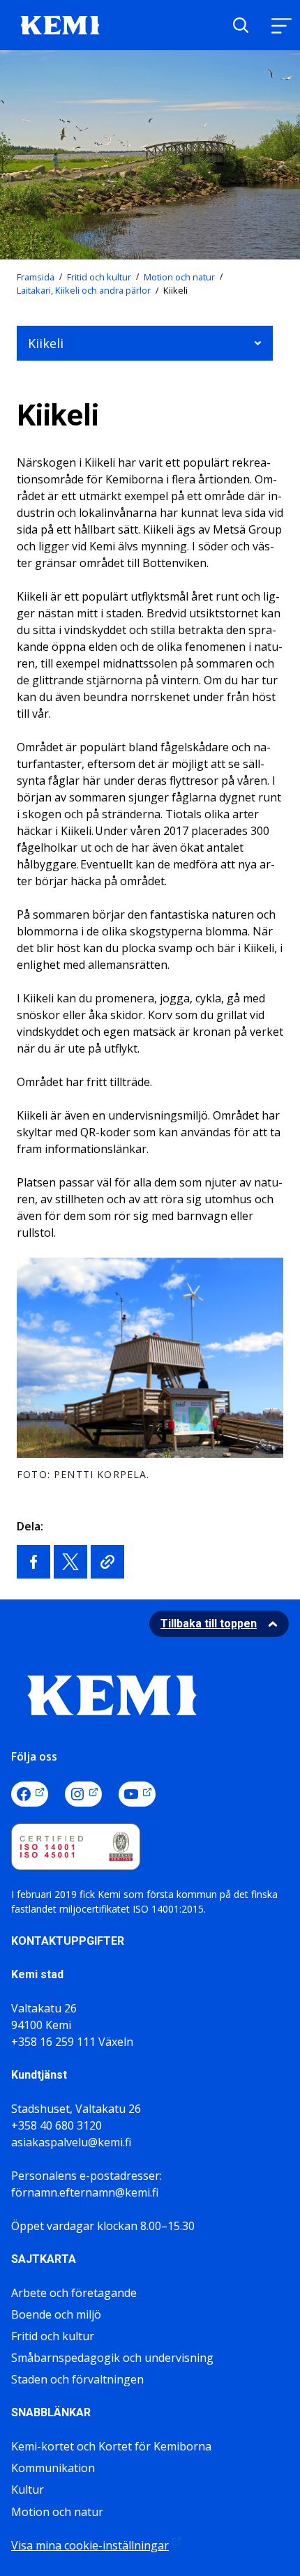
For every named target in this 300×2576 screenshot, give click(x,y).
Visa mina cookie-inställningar (90, 2545)
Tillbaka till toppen (209, 1624)
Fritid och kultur (99, 277)
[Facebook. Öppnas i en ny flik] (30, 1794)
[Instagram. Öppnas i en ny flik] (83, 1794)
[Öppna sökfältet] (241, 25)
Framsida (36, 277)
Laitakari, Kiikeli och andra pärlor (84, 290)
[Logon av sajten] (60, 24)
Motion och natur (179, 277)
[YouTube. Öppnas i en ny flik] (137, 1794)
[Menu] (281, 25)
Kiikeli (46, 343)
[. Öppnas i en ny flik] (33, 1562)
